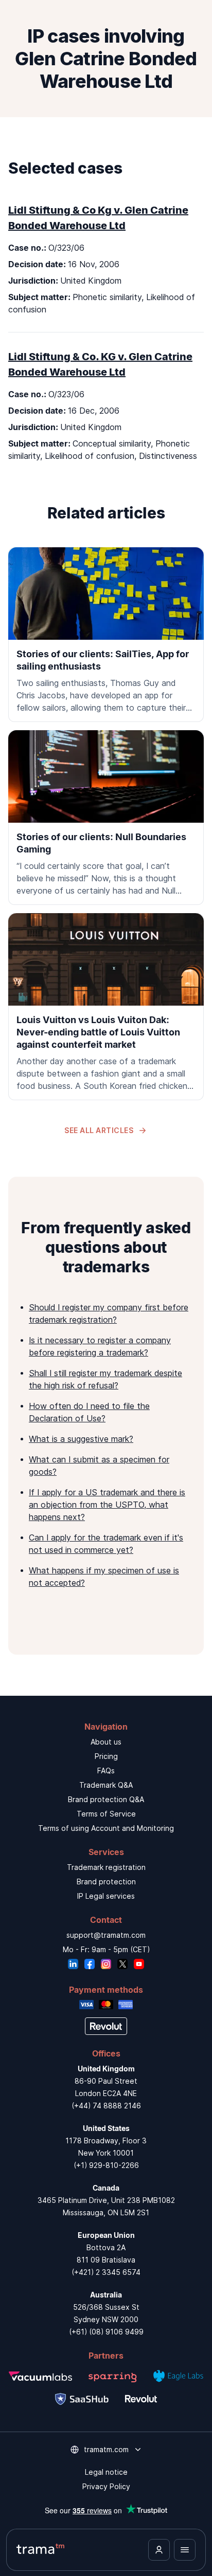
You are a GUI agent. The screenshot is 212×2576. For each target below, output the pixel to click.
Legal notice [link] (106, 2472)
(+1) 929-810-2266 (106, 2165)
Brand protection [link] (106, 1882)
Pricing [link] (106, 1756)
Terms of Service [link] (106, 1814)
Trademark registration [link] (106, 1867)
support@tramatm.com (106, 1935)
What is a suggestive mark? (81, 1439)
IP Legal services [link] (106, 1896)
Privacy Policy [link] (106, 2486)
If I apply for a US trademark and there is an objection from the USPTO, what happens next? (107, 1505)
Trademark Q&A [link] (106, 1785)
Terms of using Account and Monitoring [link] (106, 1828)
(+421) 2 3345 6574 (106, 2272)
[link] (106, 635)
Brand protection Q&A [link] (106, 1799)
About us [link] (106, 1742)
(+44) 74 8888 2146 (106, 2106)
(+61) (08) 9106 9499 (106, 2332)
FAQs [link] (106, 1771)
